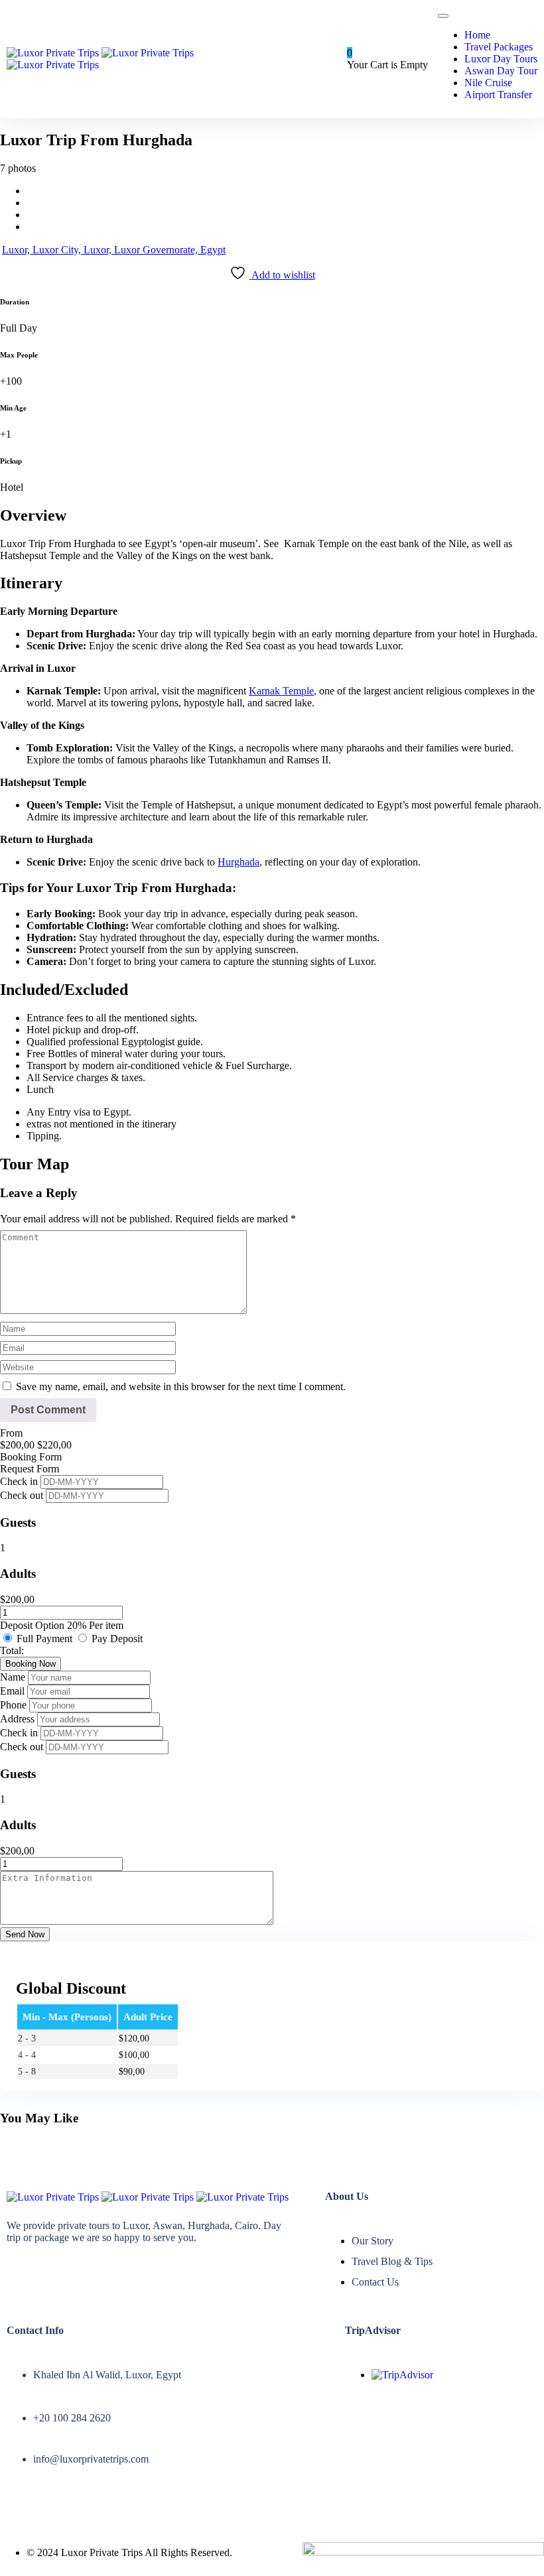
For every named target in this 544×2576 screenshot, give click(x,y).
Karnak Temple (281, 691)
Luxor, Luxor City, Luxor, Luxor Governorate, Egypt (114, 250)
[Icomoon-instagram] (56, 2274)
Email (14, 1691)
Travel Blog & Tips (392, 2261)
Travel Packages (499, 47)
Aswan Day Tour (501, 71)
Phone (15, 1705)
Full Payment (46, 1639)
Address (19, 1719)
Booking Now (31, 1664)
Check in (20, 1481)
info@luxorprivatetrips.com (91, 2459)
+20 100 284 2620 (72, 2418)
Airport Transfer (498, 95)
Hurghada (238, 862)
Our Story (373, 2241)
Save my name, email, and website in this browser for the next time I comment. (181, 1386)
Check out (23, 1495)
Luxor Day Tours (501, 59)
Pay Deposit (117, 1639)
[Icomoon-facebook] (17, 2274)
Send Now (25, 1934)
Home (477, 35)
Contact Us (375, 2282)
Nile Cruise (488, 83)
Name (14, 1677)
